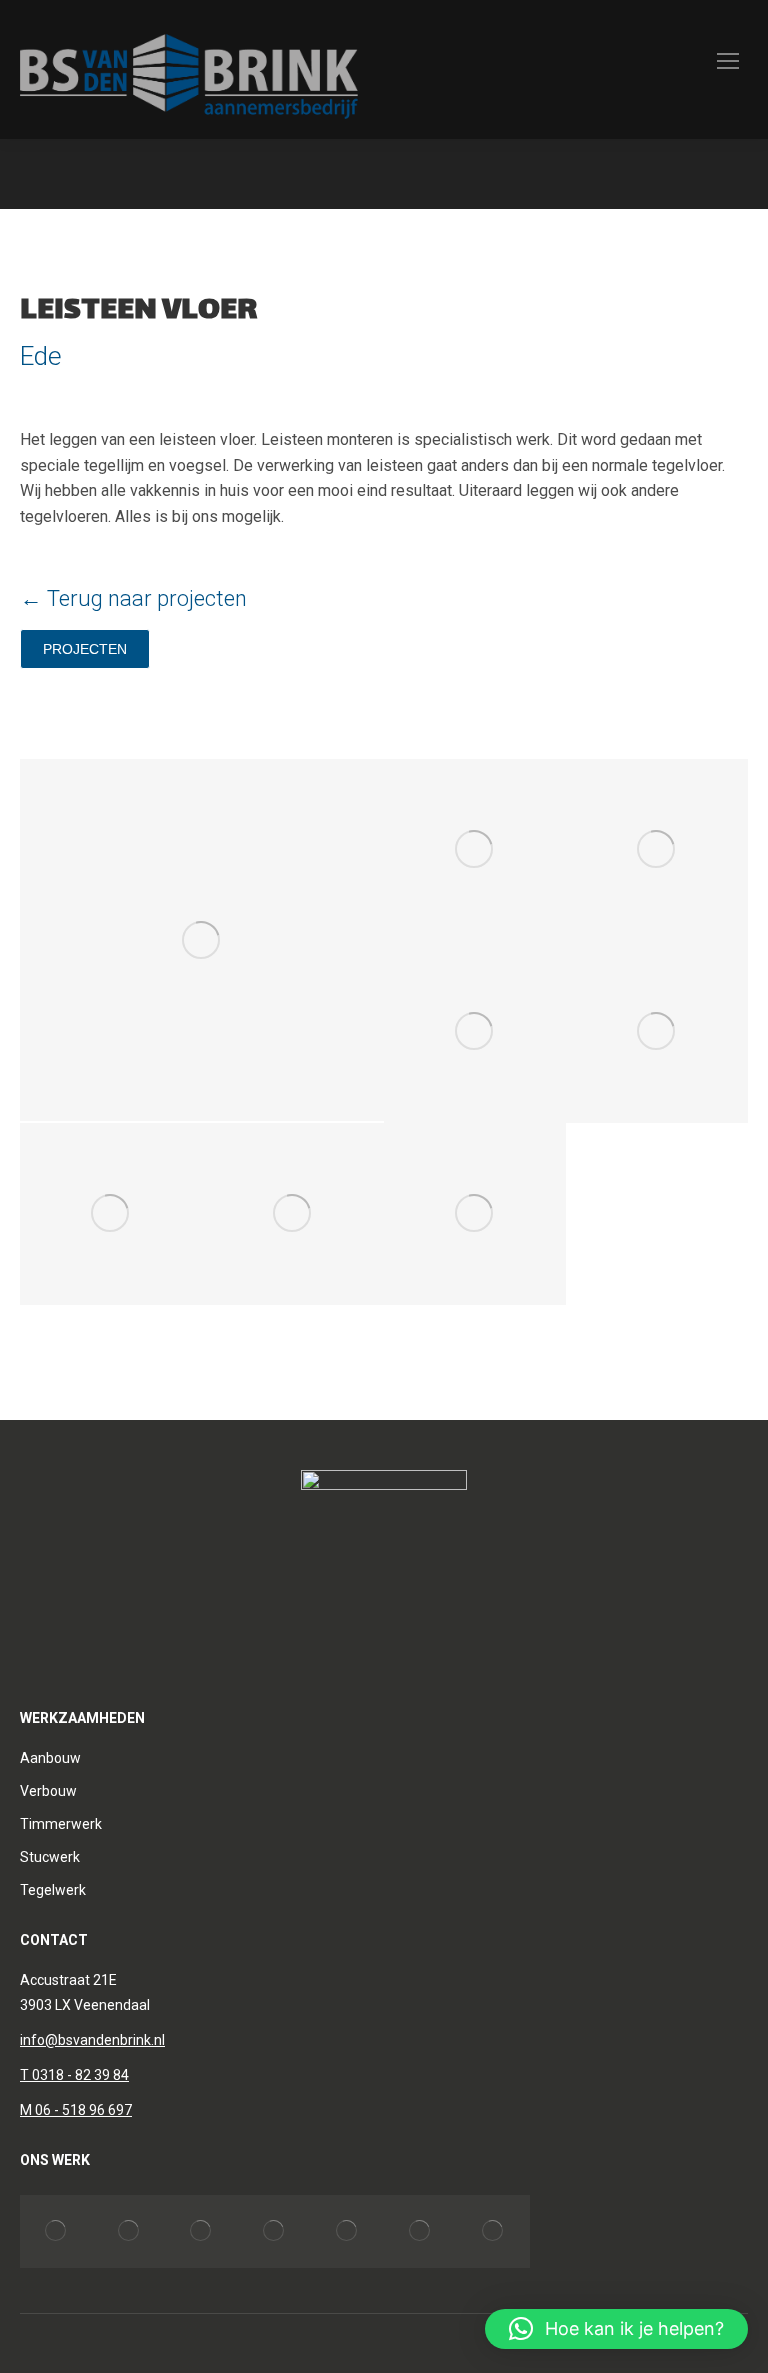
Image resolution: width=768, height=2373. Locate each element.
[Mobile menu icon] (728, 70)
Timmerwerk (61, 1824)
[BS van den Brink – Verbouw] (56, 2231)
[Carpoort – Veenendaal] (420, 2231)
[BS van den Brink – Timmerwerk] (129, 2231)
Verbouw (48, 1791)
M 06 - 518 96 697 (76, 2110)
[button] (616, 2329)
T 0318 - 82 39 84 (74, 2075)
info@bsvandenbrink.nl (92, 2040)
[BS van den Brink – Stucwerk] (202, 2231)
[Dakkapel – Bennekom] (347, 2231)
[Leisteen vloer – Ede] (202, 940)
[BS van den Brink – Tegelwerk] (274, 2231)
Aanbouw (50, 1758)
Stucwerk (50, 1857)
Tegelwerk (53, 1890)
